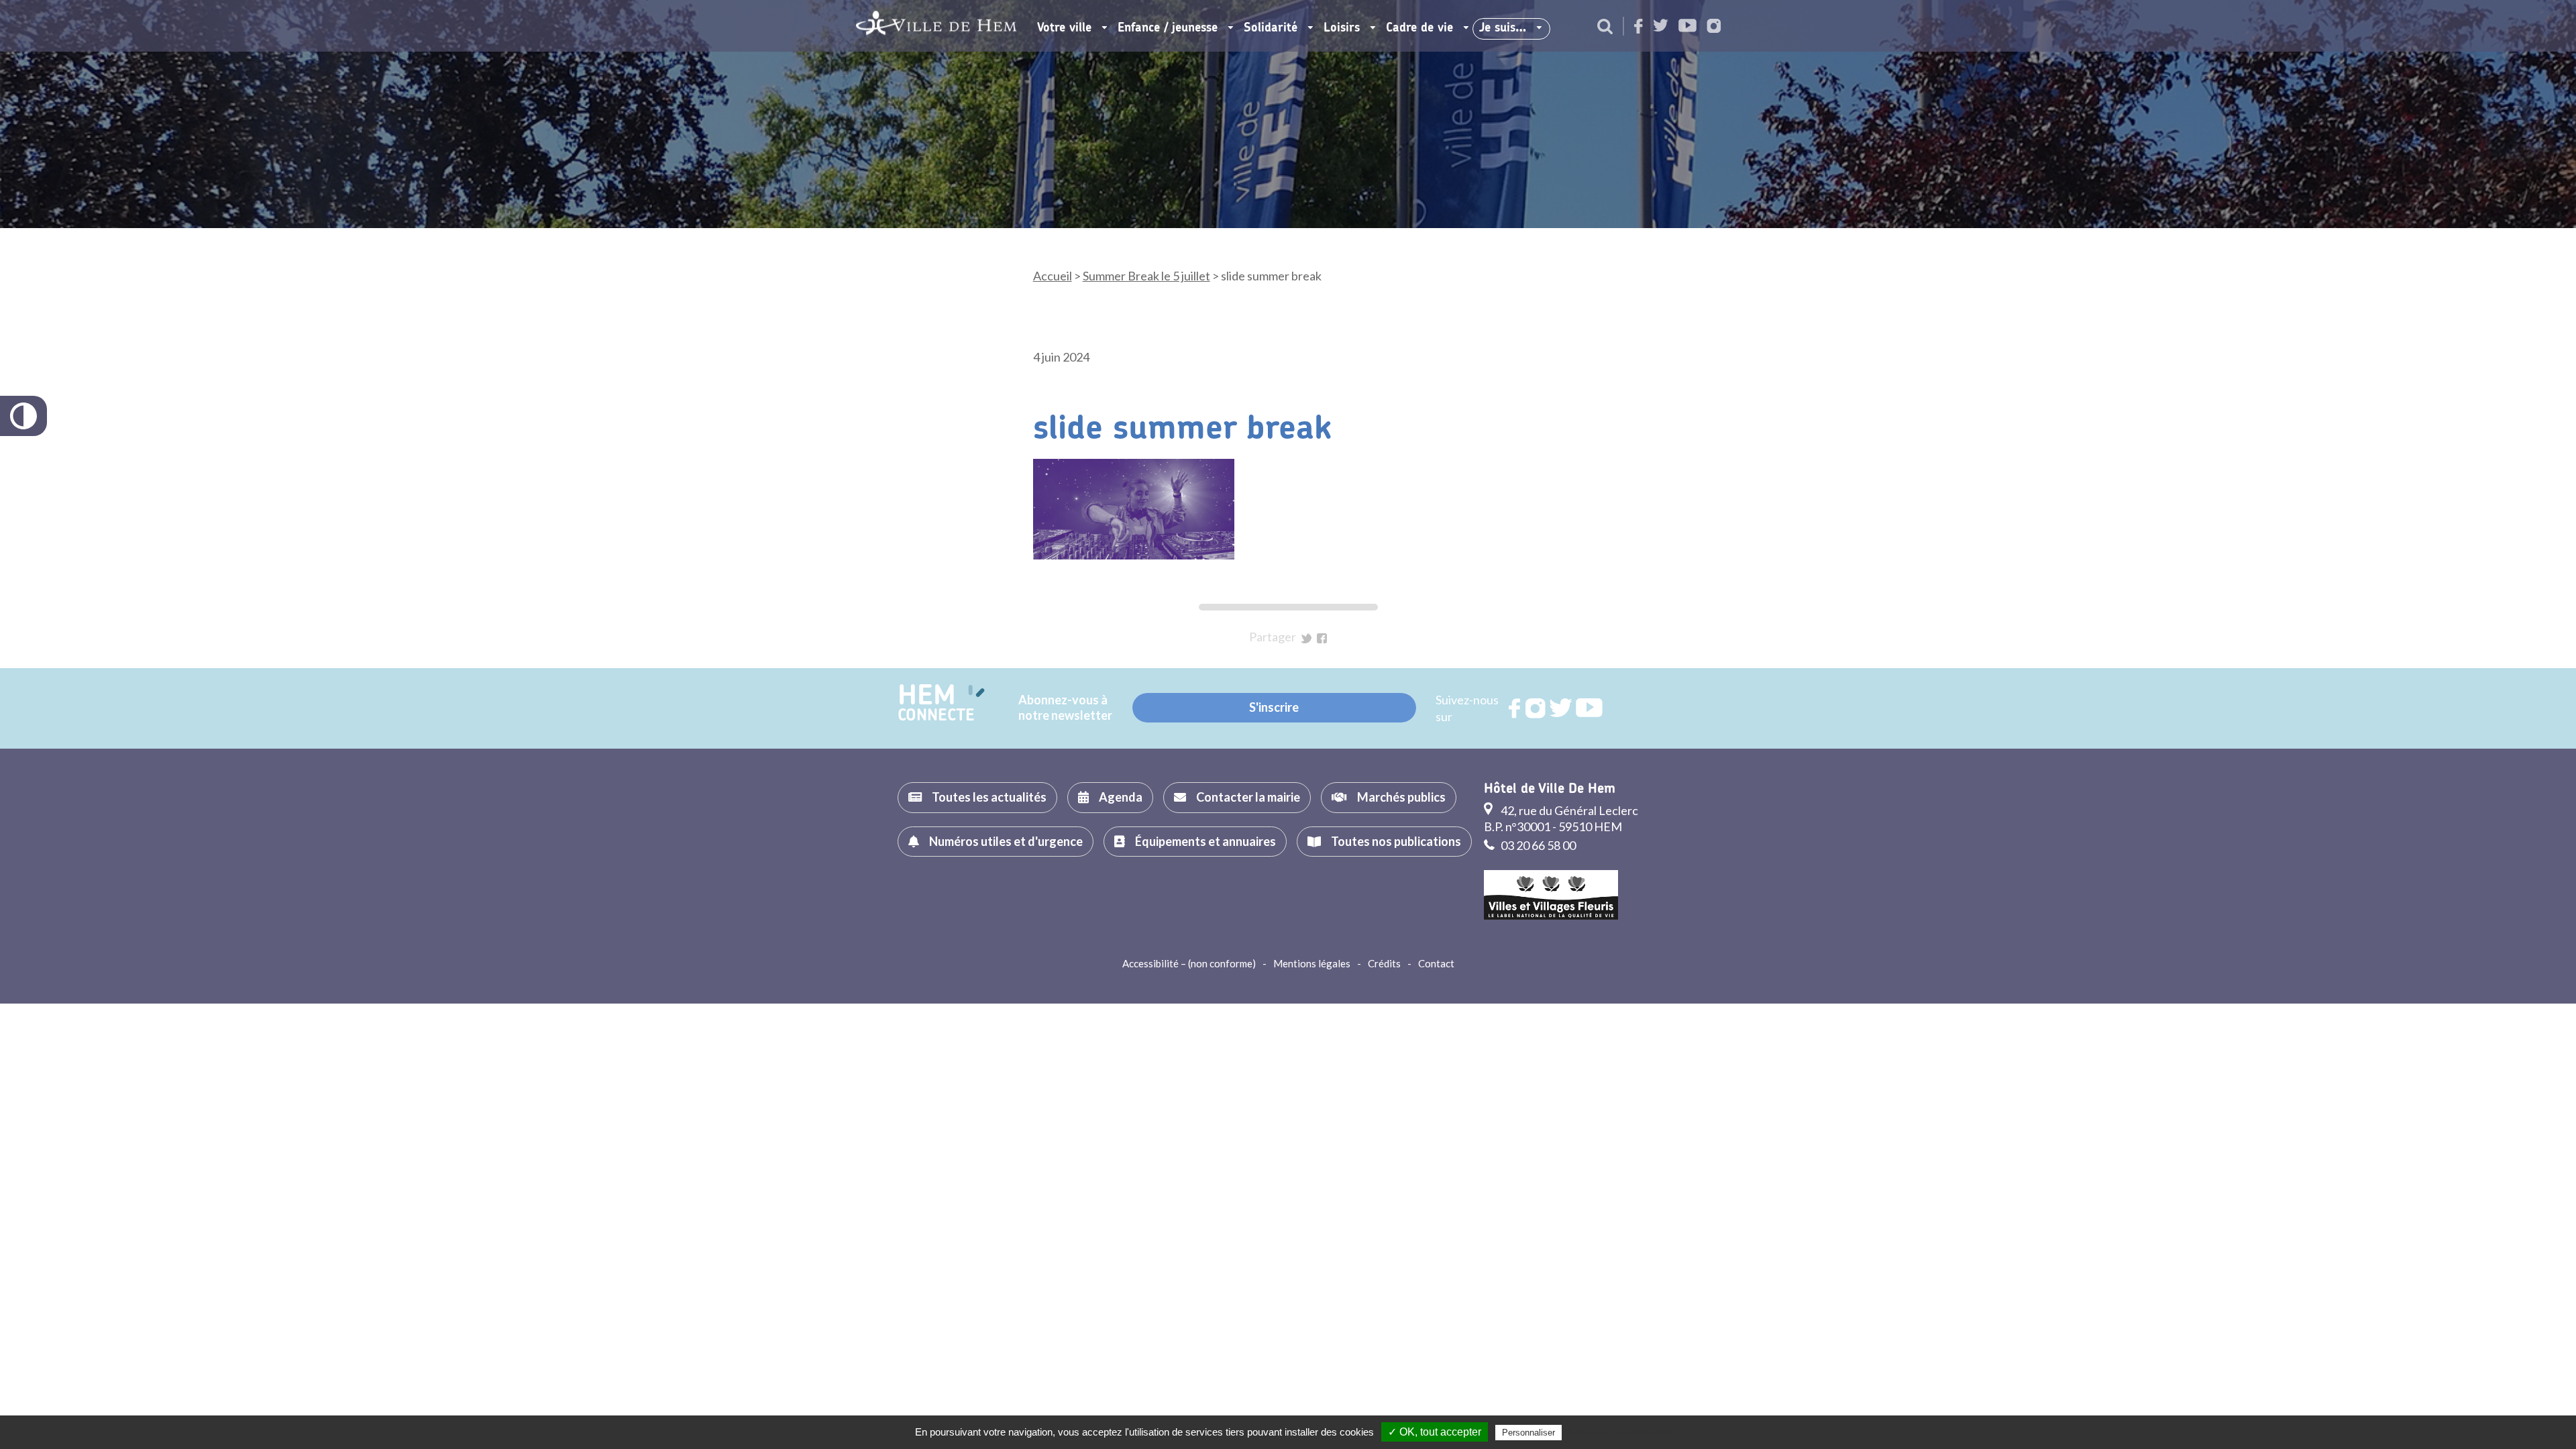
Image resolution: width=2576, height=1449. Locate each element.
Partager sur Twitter (1306, 638)
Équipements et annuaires (1205, 841)
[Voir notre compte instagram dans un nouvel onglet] (1714, 27)
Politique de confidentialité (1620, 1432)
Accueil (1053, 276)
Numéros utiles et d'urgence (1006, 841)
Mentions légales (1312, 963)
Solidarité (1271, 28)
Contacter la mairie (1248, 797)
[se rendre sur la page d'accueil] (936, 26)
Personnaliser (1528, 1433)
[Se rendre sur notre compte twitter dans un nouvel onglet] (1661, 26)
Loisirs (1342, 28)
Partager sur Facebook (1322, 638)
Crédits (1384, 963)
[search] (1605, 28)
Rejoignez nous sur (1515, 708)
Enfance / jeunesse (1168, 28)
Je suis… (1503, 28)
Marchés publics (1401, 797)
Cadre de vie (1419, 28)
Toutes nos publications (1396, 841)
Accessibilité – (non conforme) (1189, 963)
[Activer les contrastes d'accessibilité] (23, 416)
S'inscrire (1274, 707)
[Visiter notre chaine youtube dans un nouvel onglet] (1687, 26)
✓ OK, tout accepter (1435, 1432)
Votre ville (1064, 28)
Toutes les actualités (989, 797)
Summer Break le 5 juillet (1146, 276)
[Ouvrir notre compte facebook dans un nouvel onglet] (1639, 27)
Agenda (1121, 797)
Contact (1436, 963)
